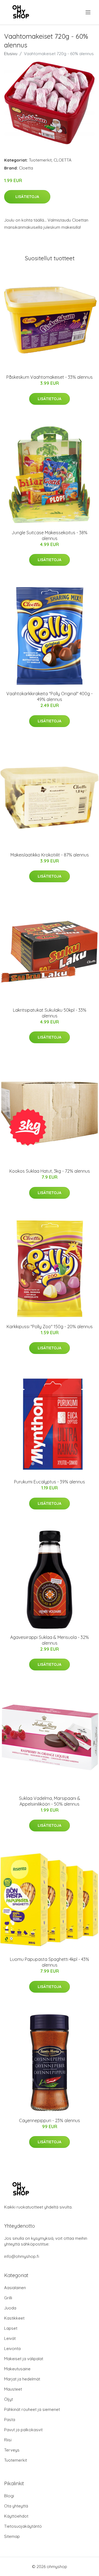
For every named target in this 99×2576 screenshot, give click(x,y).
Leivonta (12, 2349)
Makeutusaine (17, 2369)
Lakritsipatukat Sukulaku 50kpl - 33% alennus (50, 1013)
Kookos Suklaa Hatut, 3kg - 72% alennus (50, 1171)
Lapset (11, 2328)
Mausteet (13, 2389)
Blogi (9, 2496)
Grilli (8, 2298)
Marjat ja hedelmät (22, 2379)
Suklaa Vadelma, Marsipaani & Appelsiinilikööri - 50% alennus (50, 1801)
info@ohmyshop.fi (22, 2256)
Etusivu (11, 54)
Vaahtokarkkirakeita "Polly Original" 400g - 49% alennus (50, 696)
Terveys (12, 2450)
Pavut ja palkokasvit (23, 2430)
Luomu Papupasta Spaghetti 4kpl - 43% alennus (50, 1962)
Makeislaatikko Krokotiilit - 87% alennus (50, 855)
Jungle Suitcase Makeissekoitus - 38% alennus (50, 535)
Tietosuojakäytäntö (23, 2526)
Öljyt (9, 2399)
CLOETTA (63, 160)
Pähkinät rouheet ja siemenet (32, 2409)
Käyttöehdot (16, 2516)
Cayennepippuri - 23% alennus (50, 2120)
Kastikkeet (14, 2318)
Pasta (10, 2420)
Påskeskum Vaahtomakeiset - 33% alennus (50, 377)
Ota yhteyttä (16, 2506)
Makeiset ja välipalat (24, 2359)
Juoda (10, 2308)
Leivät (10, 2338)
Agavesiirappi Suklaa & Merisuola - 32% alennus (50, 1640)
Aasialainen (15, 2288)
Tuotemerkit (40, 160)
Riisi (8, 2440)
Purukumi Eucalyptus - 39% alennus (50, 1482)
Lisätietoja (27, 197)
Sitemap (12, 2536)
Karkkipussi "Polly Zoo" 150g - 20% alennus (50, 1327)
